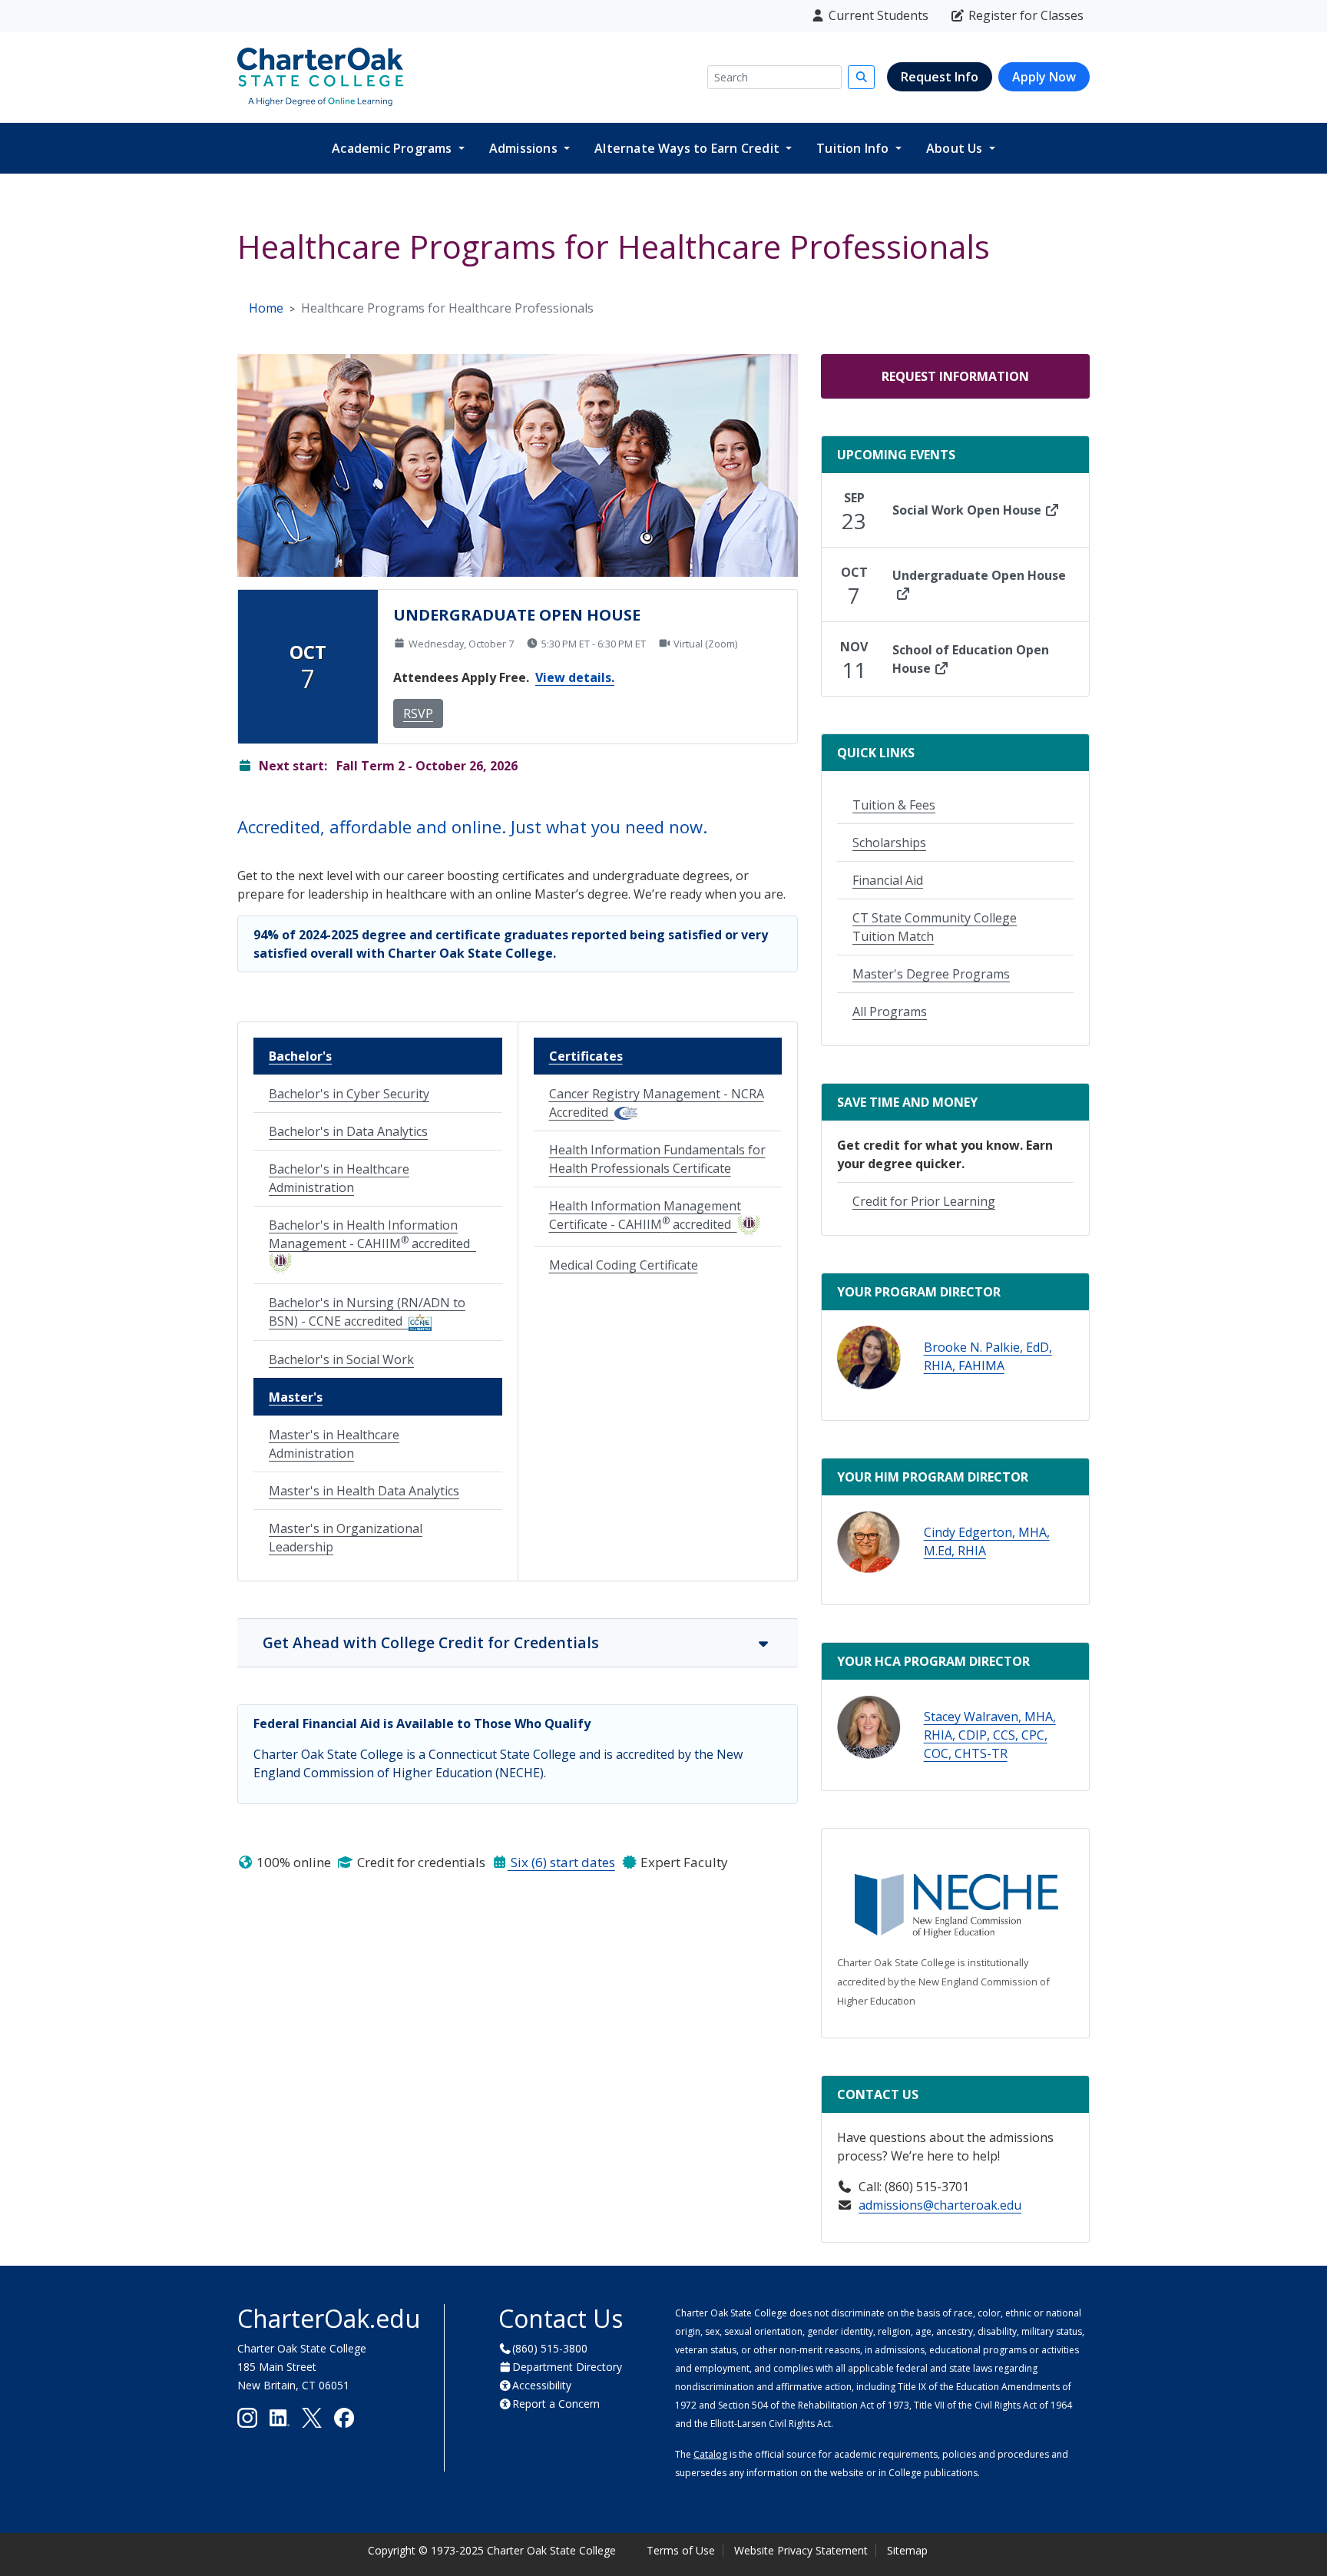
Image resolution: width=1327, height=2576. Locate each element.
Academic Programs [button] (394, 148)
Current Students (879, 15)
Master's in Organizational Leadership (346, 1538)
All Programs (890, 1012)
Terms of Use (681, 2550)
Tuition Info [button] (854, 148)
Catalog (710, 2454)
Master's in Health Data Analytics (364, 1491)
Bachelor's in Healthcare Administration (339, 1178)
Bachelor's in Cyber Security (349, 1094)
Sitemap (907, 2550)
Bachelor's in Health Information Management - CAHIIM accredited (372, 1234)
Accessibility (542, 2385)
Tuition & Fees (894, 805)
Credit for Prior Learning (924, 1201)
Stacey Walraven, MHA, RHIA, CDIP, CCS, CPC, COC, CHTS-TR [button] (990, 1735)
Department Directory (567, 2367)
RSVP (418, 714)
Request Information (955, 376)
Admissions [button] (525, 148)
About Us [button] (956, 148)
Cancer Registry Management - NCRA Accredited (657, 1103)
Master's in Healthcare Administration (334, 1444)
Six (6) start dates (561, 1862)
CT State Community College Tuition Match (935, 927)
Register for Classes (1026, 15)
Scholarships (889, 843)
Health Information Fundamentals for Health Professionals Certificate (657, 1159)
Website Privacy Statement (801, 2550)
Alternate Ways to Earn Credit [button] (688, 148)
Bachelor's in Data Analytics (348, 1131)
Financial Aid (888, 880)
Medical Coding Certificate (624, 1265)
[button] (869, 1358)
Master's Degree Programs (931, 974)
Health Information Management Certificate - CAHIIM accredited (645, 1215)
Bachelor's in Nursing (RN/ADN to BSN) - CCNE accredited (367, 1312)
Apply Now (1044, 77)
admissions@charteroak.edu (940, 2205)
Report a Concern (556, 2404)
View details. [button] (575, 677)
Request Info (940, 77)
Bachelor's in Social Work (341, 1359)
